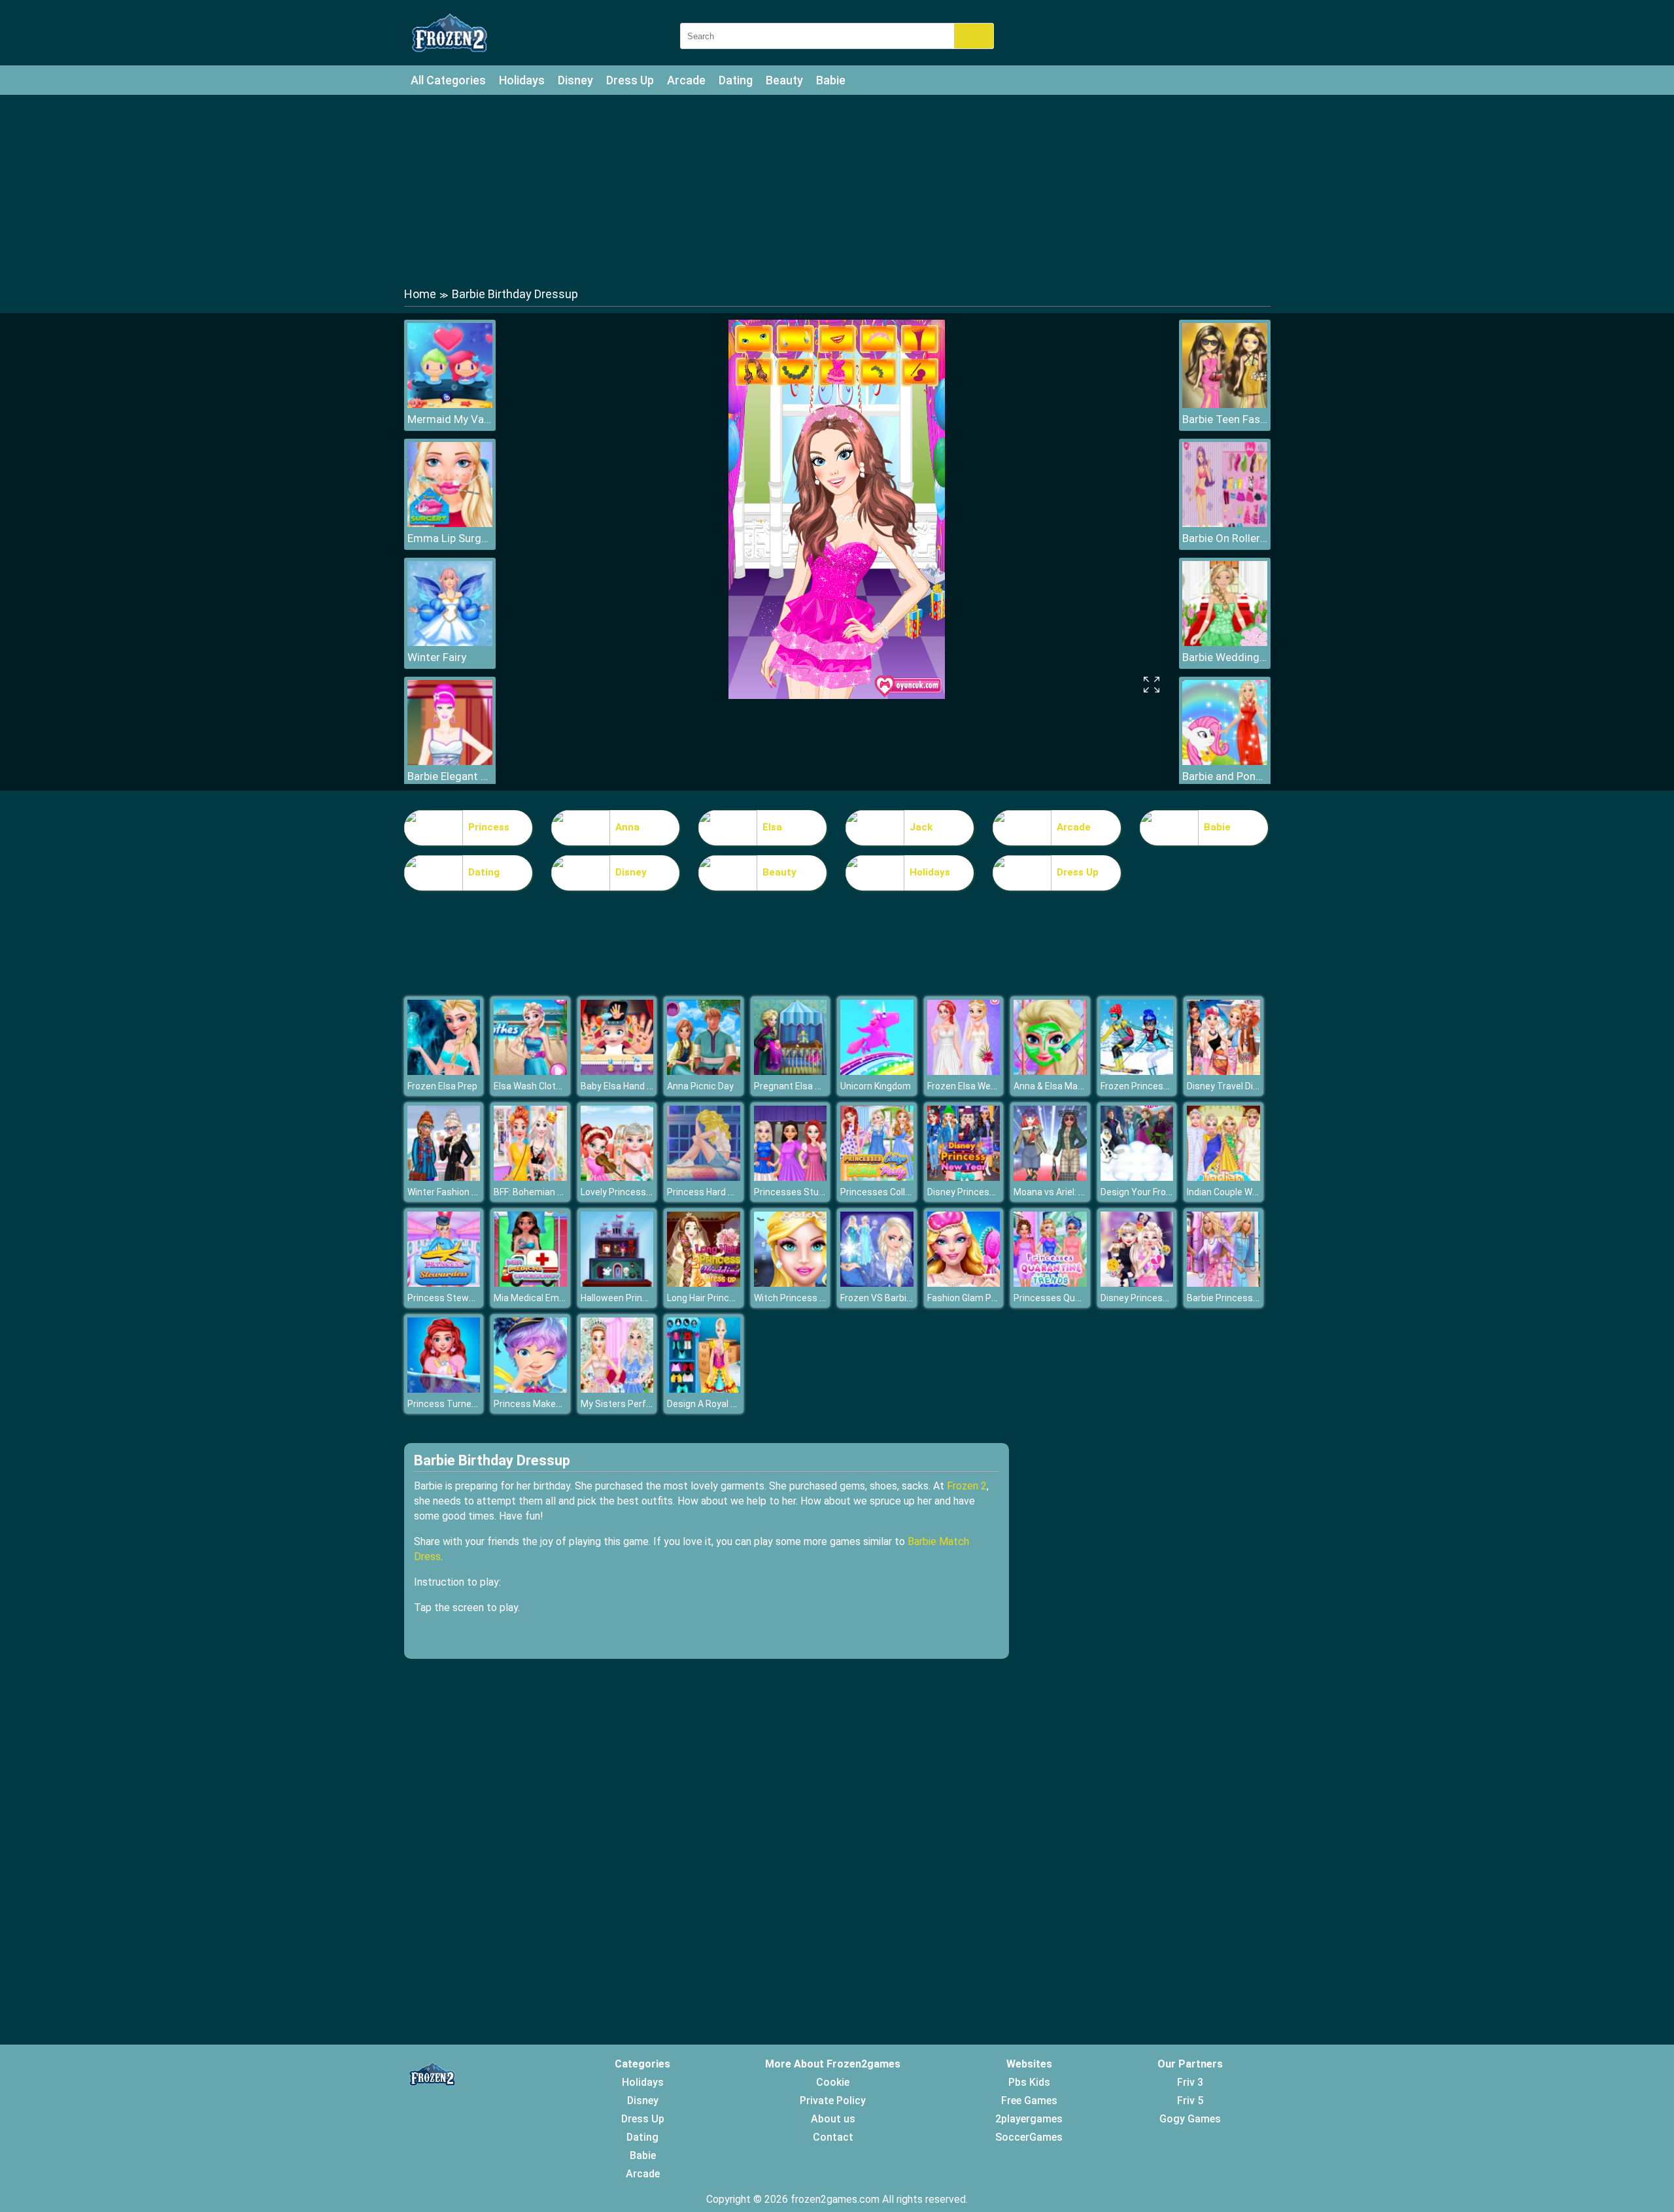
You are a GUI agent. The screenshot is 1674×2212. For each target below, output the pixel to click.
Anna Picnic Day (700, 1086)
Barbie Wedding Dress (1225, 657)
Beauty (784, 80)
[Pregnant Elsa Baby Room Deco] (791, 1071)
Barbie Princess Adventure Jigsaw (1259, 1298)
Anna (627, 827)
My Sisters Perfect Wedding (640, 1404)
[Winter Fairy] (450, 642)
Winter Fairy (437, 657)
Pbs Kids (1029, 2082)
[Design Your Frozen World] (1137, 1177)
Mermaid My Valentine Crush (450, 419)
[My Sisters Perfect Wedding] (617, 1389)
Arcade (686, 80)
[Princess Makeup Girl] (530, 1389)
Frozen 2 (967, 1486)
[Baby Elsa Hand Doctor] (617, 1071)
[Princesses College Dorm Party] (877, 1177)
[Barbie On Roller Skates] (1225, 523)
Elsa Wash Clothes (533, 1086)
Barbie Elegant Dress (450, 776)
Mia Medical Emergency (543, 1298)
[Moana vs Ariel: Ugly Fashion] (1050, 1177)
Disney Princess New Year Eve (990, 1192)
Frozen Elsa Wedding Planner (987, 1086)
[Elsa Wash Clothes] (530, 1071)
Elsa (772, 827)
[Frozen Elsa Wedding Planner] (964, 1071)
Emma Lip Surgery (450, 538)
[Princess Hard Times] (704, 1177)
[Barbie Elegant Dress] (450, 761)
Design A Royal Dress (711, 1404)
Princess (489, 827)
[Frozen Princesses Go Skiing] (1137, 1071)
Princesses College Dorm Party (905, 1192)
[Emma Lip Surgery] (450, 523)
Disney (575, 80)
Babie (831, 80)
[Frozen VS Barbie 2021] (877, 1283)
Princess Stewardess (453, 1298)
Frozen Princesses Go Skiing (1160, 1086)
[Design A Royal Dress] (704, 1389)
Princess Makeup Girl (538, 1404)
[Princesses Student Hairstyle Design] (791, 1177)
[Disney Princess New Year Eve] (964, 1177)
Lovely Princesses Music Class (645, 1192)
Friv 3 (1190, 2082)
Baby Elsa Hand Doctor (628, 1086)
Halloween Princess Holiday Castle (653, 1298)
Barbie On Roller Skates (1225, 538)
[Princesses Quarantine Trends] (1050, 1283)
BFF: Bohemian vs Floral (542, 1192)
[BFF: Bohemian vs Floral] (530, 1177)
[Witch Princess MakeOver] (791, 1283)
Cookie (833, 2082)
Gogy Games (1190, 2119)
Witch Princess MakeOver (808, 1298)
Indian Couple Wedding (1234, 1192)
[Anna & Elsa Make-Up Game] (1050, 1071)
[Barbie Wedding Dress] (1225, 642)
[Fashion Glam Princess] (964, 1283)
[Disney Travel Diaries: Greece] (1223, 1071)
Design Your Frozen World (1154, 1192)
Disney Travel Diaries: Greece (1247, 1086)
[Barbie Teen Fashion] (1225, 404)
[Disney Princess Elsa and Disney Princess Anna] (1137, 1283)
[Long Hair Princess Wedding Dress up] (704, 1283)
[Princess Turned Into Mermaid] (444, 1389)
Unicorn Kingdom (876, 1086)
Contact (833, 2137)
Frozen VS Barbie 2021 (887, 1298)
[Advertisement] (837, 190)
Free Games (1029, 2101)
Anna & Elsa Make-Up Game (1071, 1086)
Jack (921, 827)
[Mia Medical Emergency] (530, 1283)
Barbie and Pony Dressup (1225, 776)
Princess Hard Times (711, 1192)
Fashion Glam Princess (975, 1298)
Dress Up (630, 80)
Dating (736, 80)
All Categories (448, 80)
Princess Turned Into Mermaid (471, 1404)
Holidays (522, 80)
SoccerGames (1029, 2137)
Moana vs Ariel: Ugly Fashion (1072, 1192)
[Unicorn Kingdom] (877, 1071)
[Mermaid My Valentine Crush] (450, 404)
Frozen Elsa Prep (442, 1086)
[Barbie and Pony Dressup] (1225, 761)
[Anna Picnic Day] (704, 1071)
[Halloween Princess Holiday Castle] (617, 1283)
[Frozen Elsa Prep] (444, 1071)
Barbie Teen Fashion (1225, 419)
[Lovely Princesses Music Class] (617, 1177)
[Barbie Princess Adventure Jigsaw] (1223, 1283)
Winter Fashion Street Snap (465, 1192)
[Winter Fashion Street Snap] (444, 1177)
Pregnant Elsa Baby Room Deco (820, 1086)
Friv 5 (1190, 2101)
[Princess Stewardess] (444, 1283)
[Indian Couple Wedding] (1223, 1177)
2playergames (1029, 2119)
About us (833, 2119)
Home (420, 294)
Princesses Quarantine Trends (1078, 1298)
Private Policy (833, 2101)
